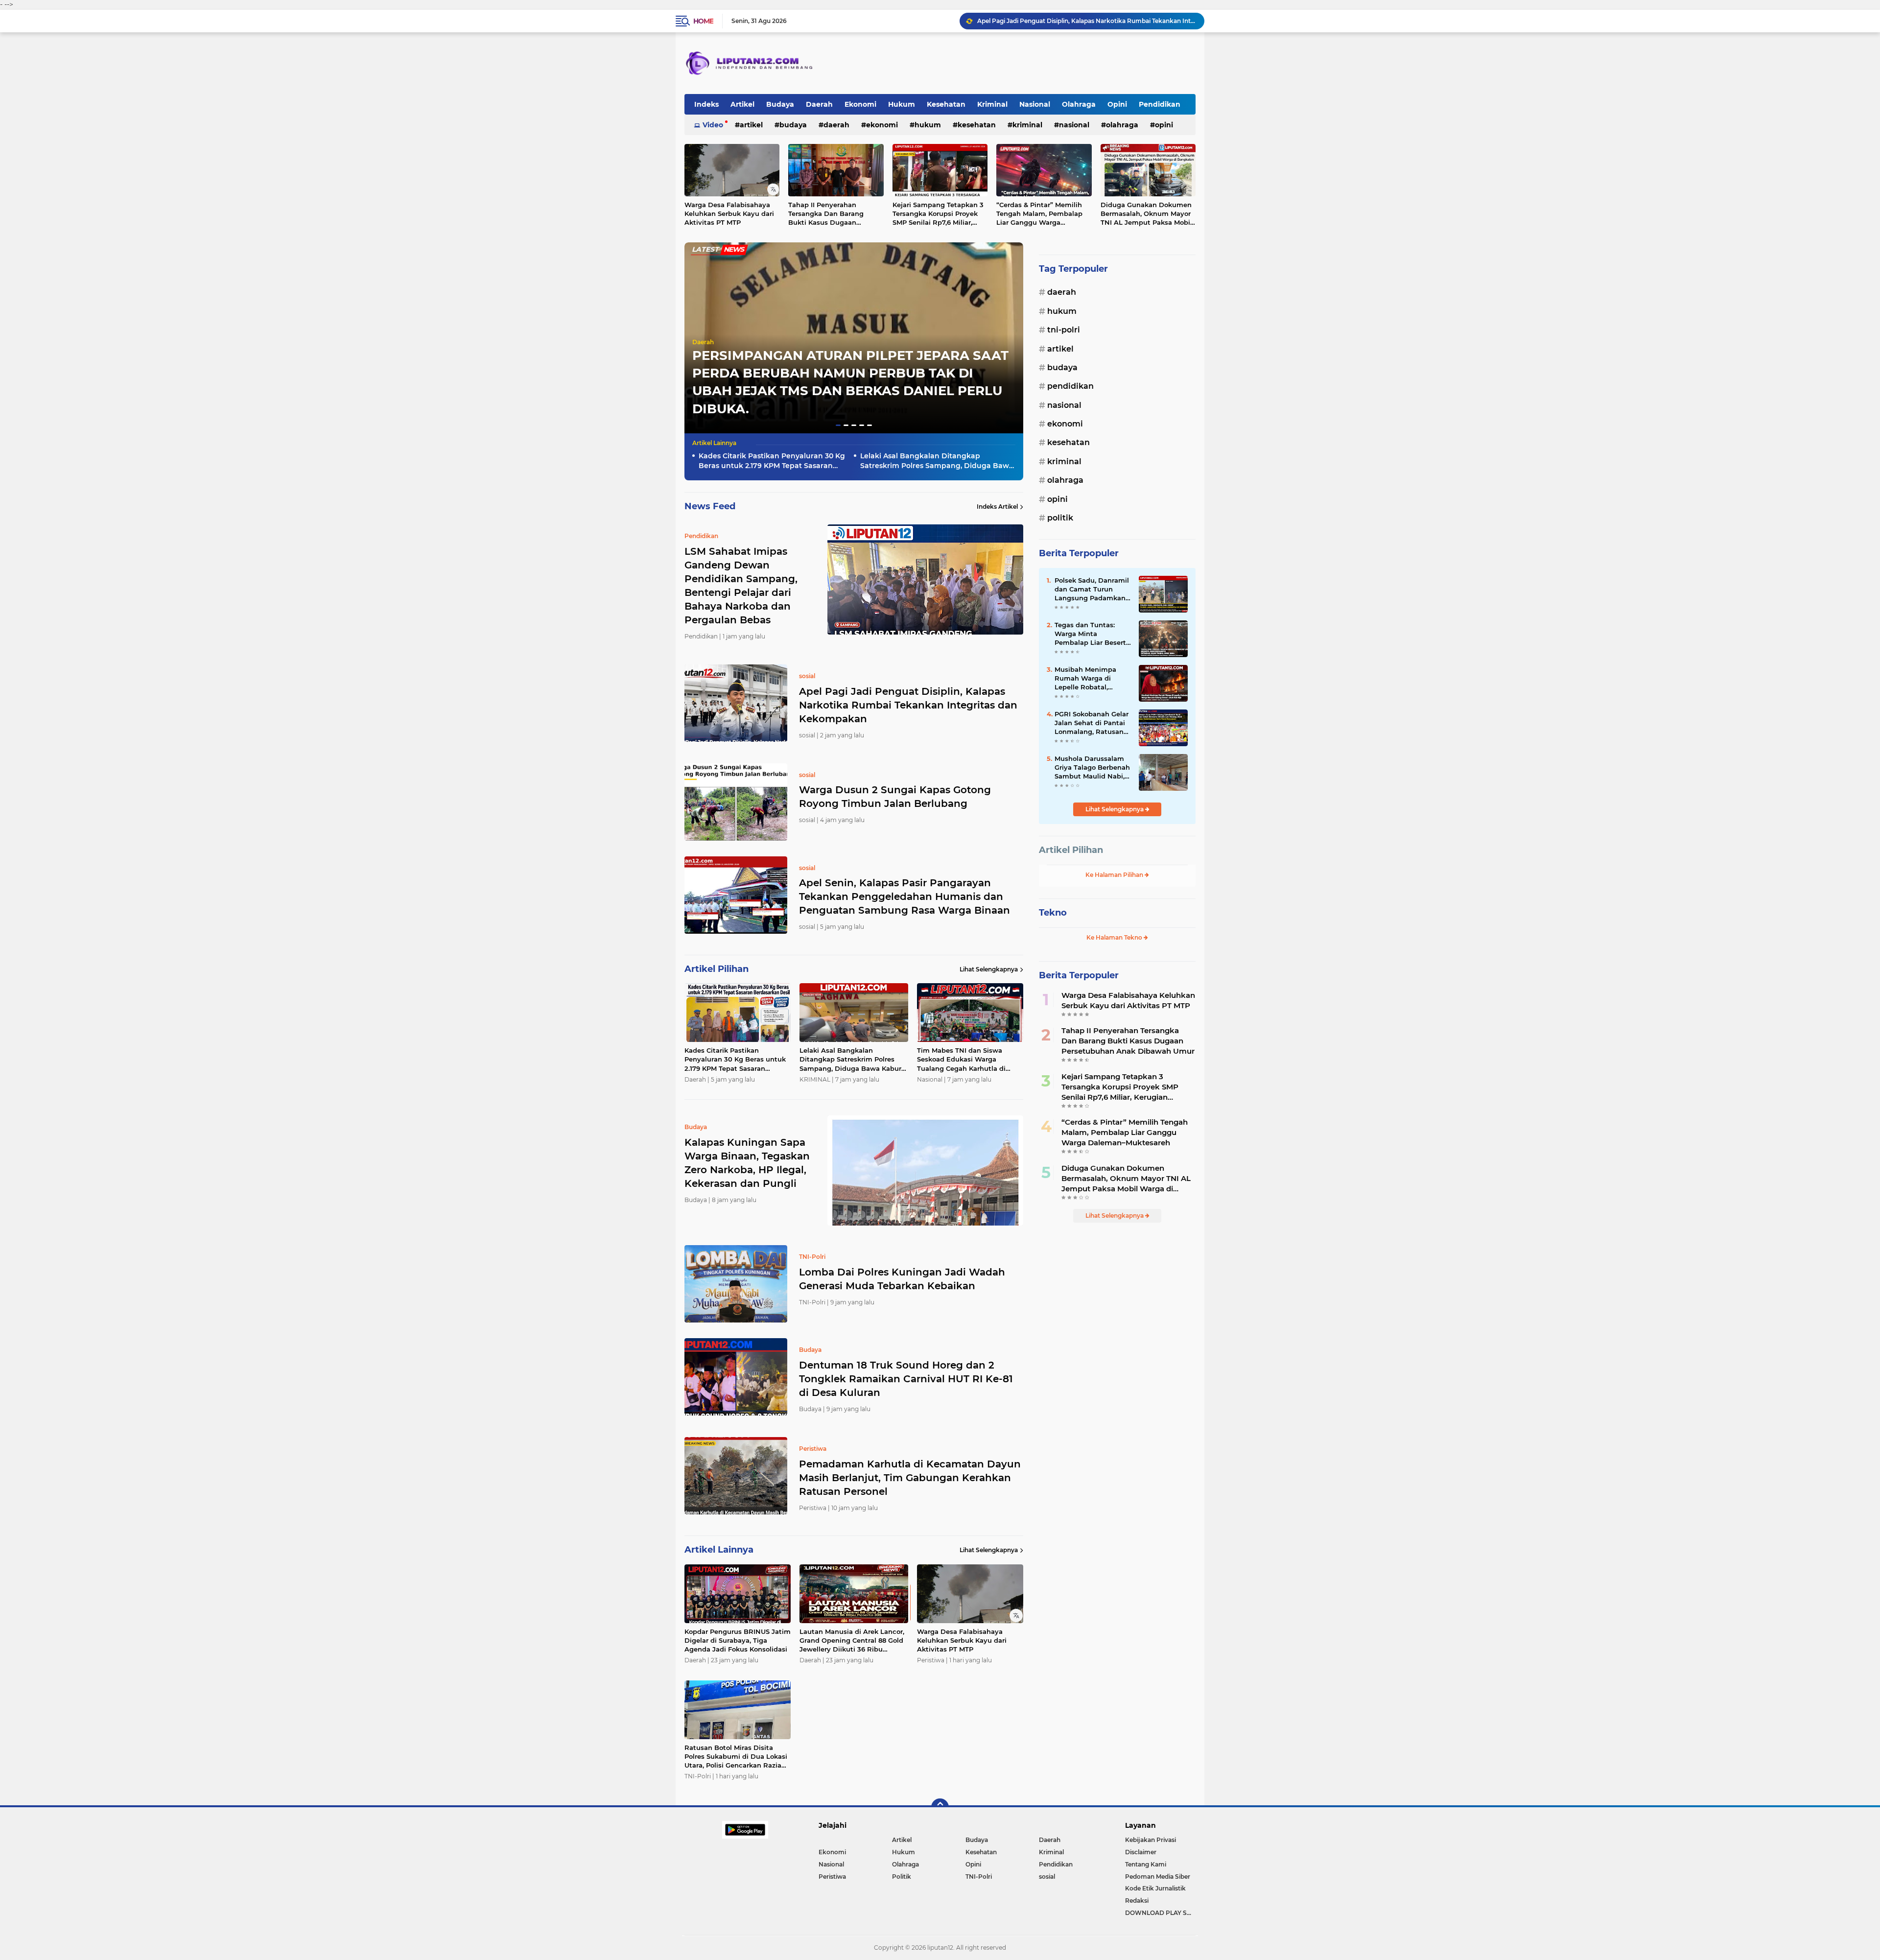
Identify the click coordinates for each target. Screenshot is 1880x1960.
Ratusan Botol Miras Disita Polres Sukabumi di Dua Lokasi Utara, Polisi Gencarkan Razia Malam (736, 1757)
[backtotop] (940, 1807)
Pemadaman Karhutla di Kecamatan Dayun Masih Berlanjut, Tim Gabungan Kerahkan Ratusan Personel (910, 1478)
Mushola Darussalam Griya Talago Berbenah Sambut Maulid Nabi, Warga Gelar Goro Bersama (1092, 768)
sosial (1047, 1877)
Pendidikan (1160, 104)
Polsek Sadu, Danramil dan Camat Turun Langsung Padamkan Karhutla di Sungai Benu (1092, 590)
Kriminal (992, 104)
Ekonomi (860, 104)
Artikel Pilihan (1071, 850)
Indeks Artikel (997, 507)
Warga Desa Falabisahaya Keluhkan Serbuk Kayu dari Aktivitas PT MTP (729, 213)
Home (703, 21)
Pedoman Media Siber (1158, 1877)
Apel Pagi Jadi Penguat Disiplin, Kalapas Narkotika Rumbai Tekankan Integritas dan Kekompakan (908, 705)
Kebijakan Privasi (1151, 1840)
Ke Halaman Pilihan (1115, 875)
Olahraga (1079, 104)
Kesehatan (946, 104)
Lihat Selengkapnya (989, 969)
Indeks (706, 104)
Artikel (742, 104)
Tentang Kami (1146, 1864)
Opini (1117, 104)
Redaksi (1137, 1901)
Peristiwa (832, 1877)
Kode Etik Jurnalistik (1155, 1888)
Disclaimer (1141, 1852)
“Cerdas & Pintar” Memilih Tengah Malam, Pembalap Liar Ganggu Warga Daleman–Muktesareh (1039, 214)
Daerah (819, 104)
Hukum (902, 104)
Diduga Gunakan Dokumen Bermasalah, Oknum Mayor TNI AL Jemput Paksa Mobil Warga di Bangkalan (1146, 214)
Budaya (780, 104)
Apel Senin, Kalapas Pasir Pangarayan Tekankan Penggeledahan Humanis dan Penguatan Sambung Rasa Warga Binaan (1086, 21)
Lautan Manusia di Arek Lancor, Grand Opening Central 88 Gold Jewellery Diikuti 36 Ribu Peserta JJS (852, 1641)
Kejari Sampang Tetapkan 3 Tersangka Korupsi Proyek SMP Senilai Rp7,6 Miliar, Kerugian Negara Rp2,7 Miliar (938, 214)
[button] (838, 425)
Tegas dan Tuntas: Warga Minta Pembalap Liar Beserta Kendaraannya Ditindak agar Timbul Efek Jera (1092, 634)
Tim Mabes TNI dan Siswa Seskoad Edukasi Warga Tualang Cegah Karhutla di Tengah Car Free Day (961, 1060)
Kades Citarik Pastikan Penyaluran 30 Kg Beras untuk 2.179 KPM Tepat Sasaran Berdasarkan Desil (772, 461)
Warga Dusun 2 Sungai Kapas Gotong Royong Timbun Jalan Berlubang (895, 797)
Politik (1060, 518)
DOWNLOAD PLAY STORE (1160, 1913)
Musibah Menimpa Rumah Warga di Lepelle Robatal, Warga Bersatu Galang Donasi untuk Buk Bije (1092, 679)
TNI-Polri (1064, 330)
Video (713, 125)
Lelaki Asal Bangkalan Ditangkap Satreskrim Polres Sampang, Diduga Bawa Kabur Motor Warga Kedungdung (937, 461)
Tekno (1053, 913)
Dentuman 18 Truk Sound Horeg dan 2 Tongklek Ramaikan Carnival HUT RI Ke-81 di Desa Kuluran (906, 1379)
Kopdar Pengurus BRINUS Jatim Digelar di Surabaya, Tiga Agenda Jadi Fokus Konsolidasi (738, 1640)
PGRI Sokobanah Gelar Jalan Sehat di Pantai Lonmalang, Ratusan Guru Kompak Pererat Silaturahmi (1092, 723)
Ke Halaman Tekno (1115, 937)
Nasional (1035, 104)
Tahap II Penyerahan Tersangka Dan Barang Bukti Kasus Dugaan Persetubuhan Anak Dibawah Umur (826, 214)
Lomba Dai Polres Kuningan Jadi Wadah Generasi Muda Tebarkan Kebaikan (902, 1279)
